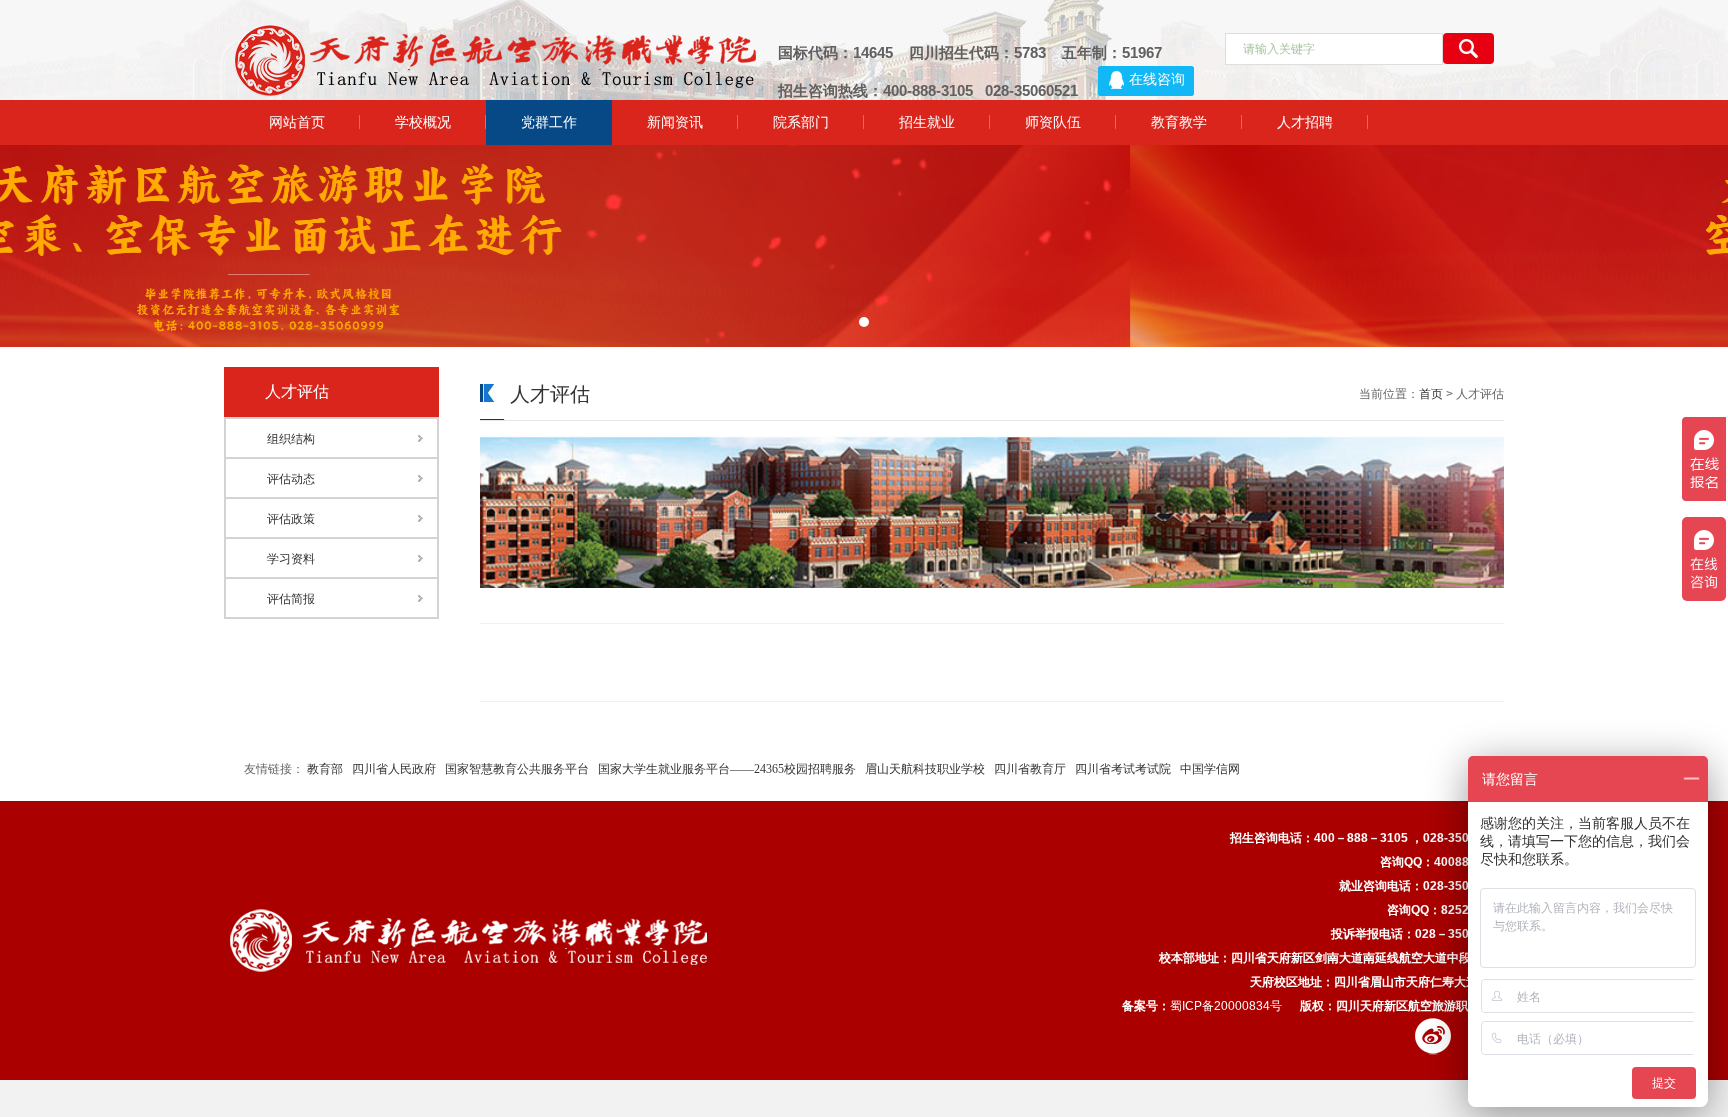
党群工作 (549, 122)
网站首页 (297, 122)
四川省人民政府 (394, 769)
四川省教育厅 (1030, 769)
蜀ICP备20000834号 (1226, 1006)
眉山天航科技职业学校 (925, 769)
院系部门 (801, 122)
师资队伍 (1053, 122)
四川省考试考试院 (1123, 769)
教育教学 (1179, 122)
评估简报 (291, 599)
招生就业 (927, 122)
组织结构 (291, 439)
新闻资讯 (675, 122)
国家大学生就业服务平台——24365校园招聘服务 (727, 769)
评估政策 (291, 519)
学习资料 (291, 559)
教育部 (325, 769)
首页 (1431, 394)
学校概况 (423, 122)
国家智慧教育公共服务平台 (517, 769)
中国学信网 (1210, 769)
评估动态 (291, 479)
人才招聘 (1305, 122)
